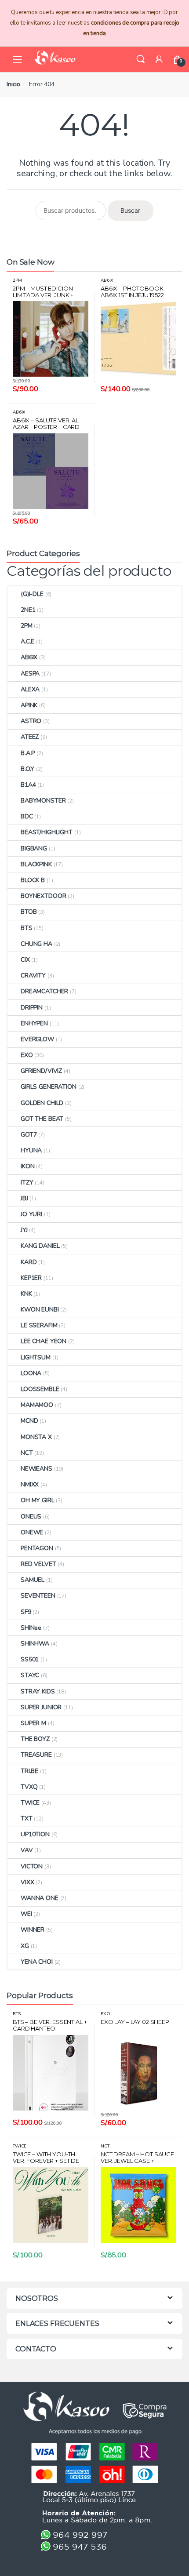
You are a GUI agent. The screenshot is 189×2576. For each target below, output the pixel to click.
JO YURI (31, 1214)
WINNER (33, 1930)
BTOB (29, 912)
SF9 (26, 1612)
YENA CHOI (37, 1962)
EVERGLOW (37, 1039)
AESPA (30, 674)
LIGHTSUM (36, 1357)
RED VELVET (38, 1564)
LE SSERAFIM (39, 1325)
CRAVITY (33, 976)
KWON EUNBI (40, 1310)
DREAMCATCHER (44, 991)
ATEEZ (30, 737)
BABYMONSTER (43, 801)
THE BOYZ (35, 1739)
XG (25, 1946)
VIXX (27, 1882)
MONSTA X (36, 1437)
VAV (27, 1850)
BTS (27, 928)
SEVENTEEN (38, 1596)
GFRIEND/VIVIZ (41, 1071)
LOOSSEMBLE (40, 1389)
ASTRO (31, 721)
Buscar (130, 210)
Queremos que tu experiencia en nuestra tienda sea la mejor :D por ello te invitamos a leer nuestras (95, 23)
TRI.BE (29, 1771)
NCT (27, 1453)
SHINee (31, 1628)
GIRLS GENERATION (49, 1087)
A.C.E (27, 641)
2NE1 (28, 610)
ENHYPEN (34, 1023)
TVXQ (29, 1787)
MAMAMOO (37, 1405)
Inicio (13, 84)
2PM (17, 280)
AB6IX (107, 280)
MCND (29, 1421)
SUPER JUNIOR (41, 1707)
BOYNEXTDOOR (43, 896)
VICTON (32, 1866)
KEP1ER (31, 1278)
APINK (29, 705)
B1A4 (28, 785)
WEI (26, 1914)
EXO (27, 1055)
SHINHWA (35, 1644)
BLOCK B (33, 880)
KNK (26, 1294)
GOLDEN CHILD (42, 1103)
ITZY (27, 1183)
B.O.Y (27, 769)
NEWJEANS (36, 1469)
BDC (27, 816)
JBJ (24, 1198)
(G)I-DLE (32, 594)
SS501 (30, 1659)
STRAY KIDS (38, 1691)
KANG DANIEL (40, 1246)
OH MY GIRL (38, 1500)
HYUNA (31, 1150)
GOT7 (29, 1135)
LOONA (31, 1373)
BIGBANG (34, 848)
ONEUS (31, 1517)
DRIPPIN (32, 1008)
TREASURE (36, 1755)
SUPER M (33, 1723)
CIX (25, 960)
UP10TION (35, 1834)
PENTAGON (37, 1548)
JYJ (24, 1230)
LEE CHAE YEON (44, 1341)
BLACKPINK (36, 864)
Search (141, 59)
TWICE (30, 1803)
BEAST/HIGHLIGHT (47, 832)
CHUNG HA (36, 944)
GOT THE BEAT (42, 1119)
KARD (29, 1262)
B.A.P (28, 753)
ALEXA (30, 689)
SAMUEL (33, 1580)
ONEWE (32, 1532)
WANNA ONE (40, 1898)
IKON (27, 1166)
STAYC (30, 1675)
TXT (27, 1818)
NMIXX (30, 1484)
